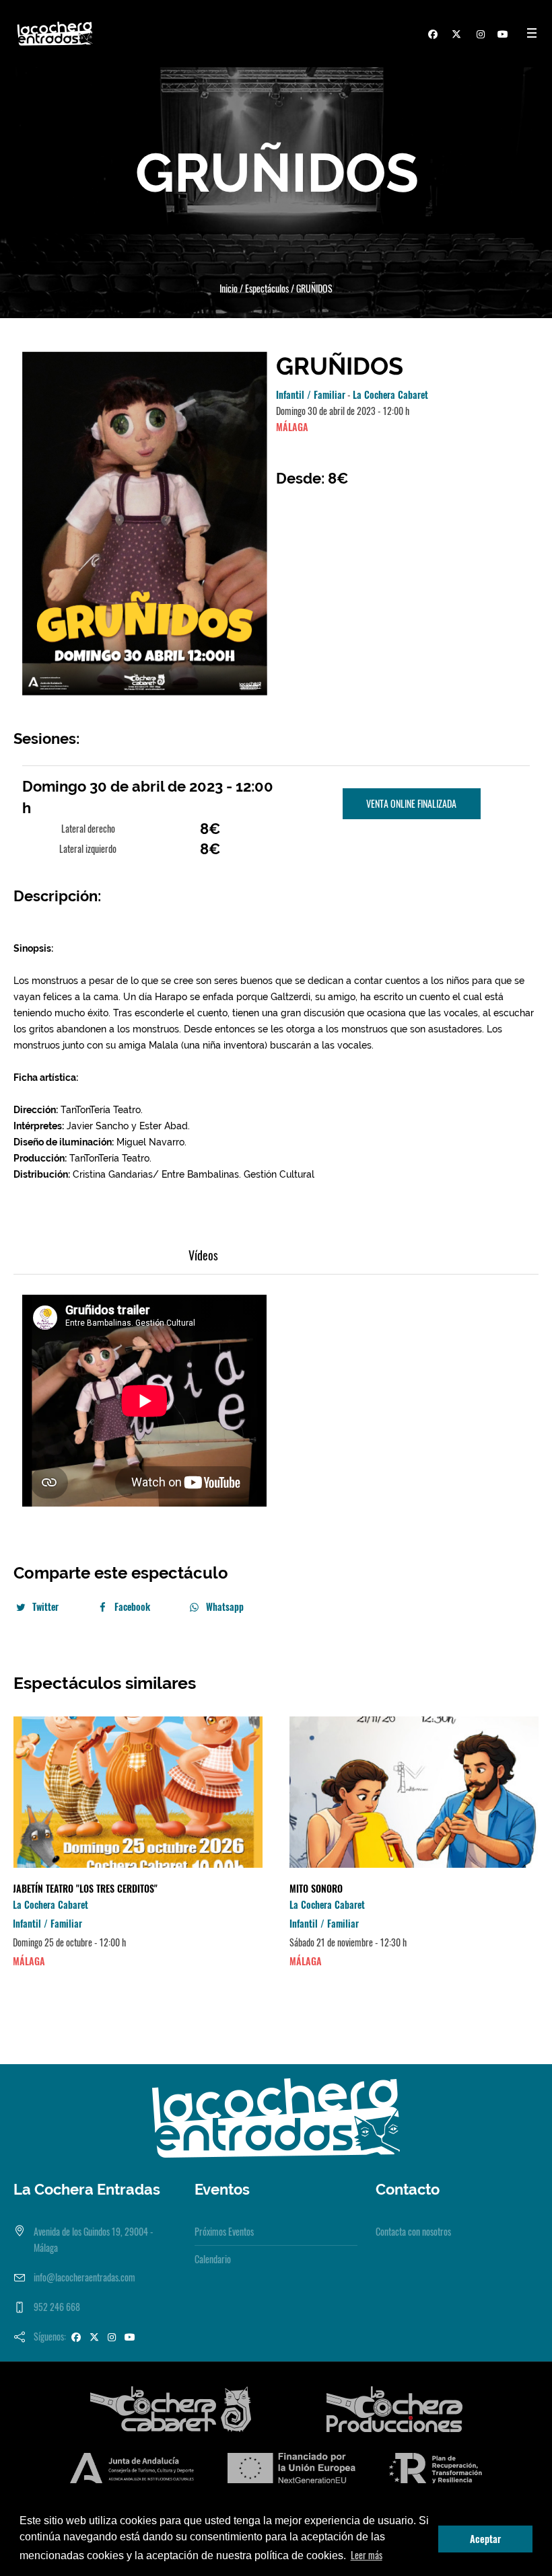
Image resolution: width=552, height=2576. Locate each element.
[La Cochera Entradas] (276, 2116)
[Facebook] (431, 36)
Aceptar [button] (485, 2539)
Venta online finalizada (411, 803)
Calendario (213, 2259)
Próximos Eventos (224, 2231)
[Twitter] (454, 36)
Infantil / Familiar (311, 394)
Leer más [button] (367, 2555)
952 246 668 (57, 2307)
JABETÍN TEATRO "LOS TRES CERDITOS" (85, 1888)
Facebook (132, 1606)
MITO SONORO (316, 1888)
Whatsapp (225, 1606)
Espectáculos (267, 288)
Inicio (229, 288)
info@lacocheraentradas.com (84, 2277)
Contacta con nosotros (413, 2231)
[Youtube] (502, 36)
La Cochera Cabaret (390, 394)
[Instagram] (478, 36)
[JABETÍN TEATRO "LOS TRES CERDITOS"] (138, 1792)
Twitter (45, 1606)
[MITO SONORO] (414, 1792)
